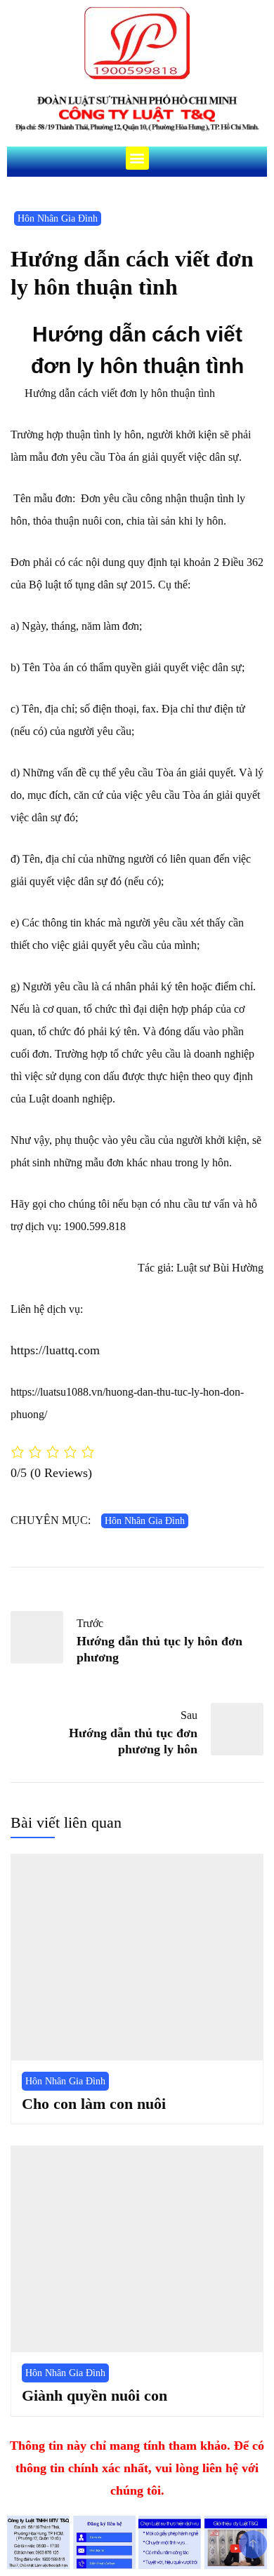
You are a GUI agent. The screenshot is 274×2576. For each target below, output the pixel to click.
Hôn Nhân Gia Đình (58, 218)
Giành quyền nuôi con (94, 2395)
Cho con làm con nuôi (94, 2104)
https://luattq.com (55, 1350)
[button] (137, 158)
